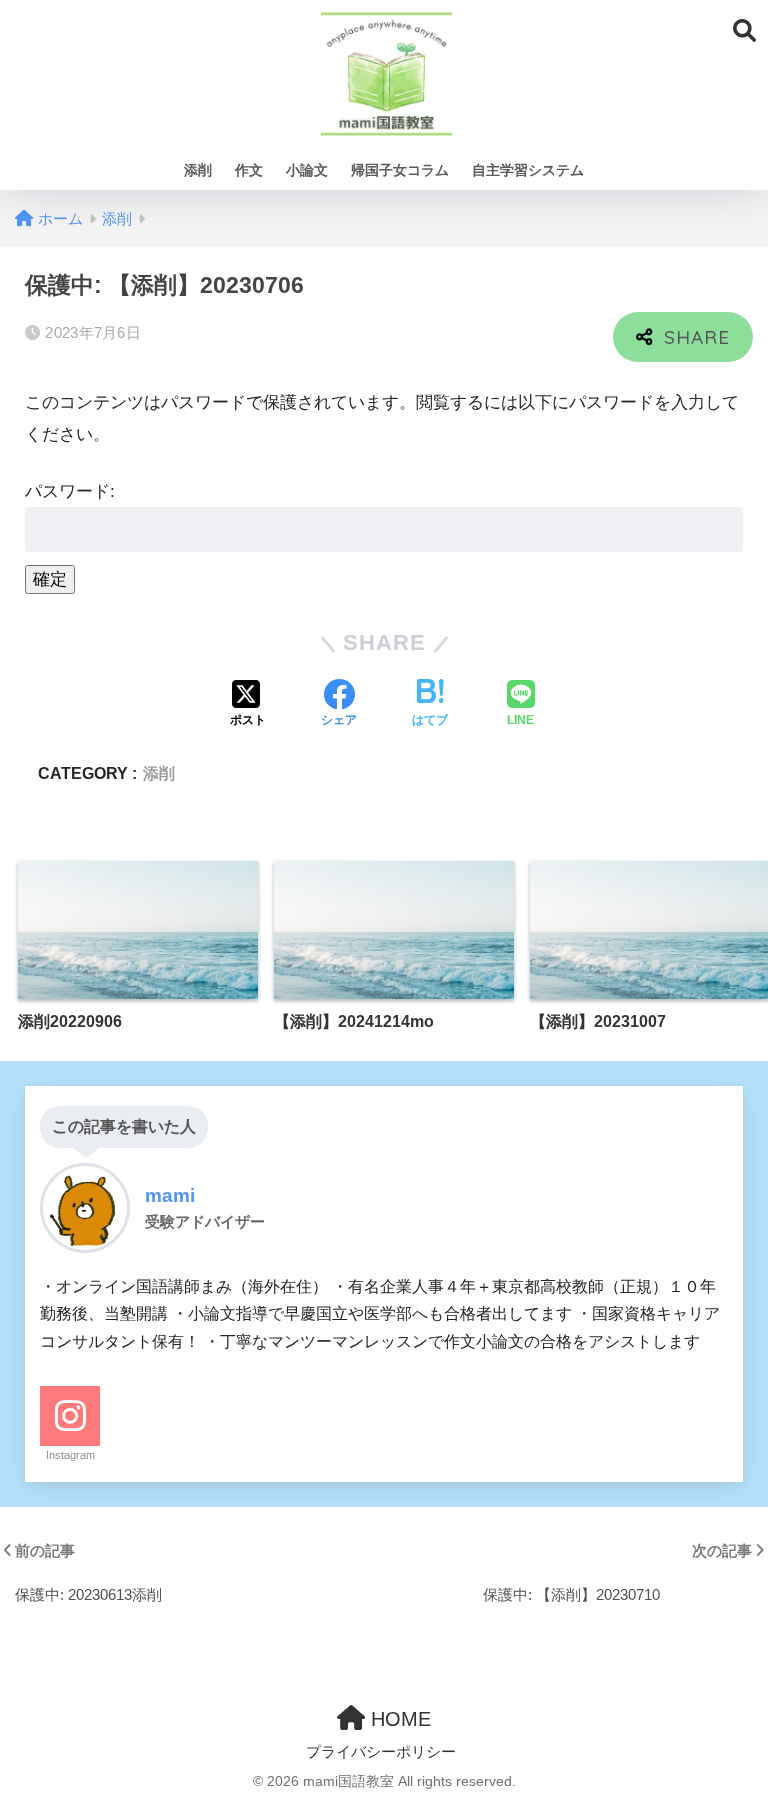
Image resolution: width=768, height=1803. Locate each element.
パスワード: (70, 491)
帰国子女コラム (400, 170)
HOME (398, 1719)
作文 (249, 170)
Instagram (70, 1455)
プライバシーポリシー (381, 1752)
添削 (198, 170)
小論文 (307, 170)
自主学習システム (528, 170)
